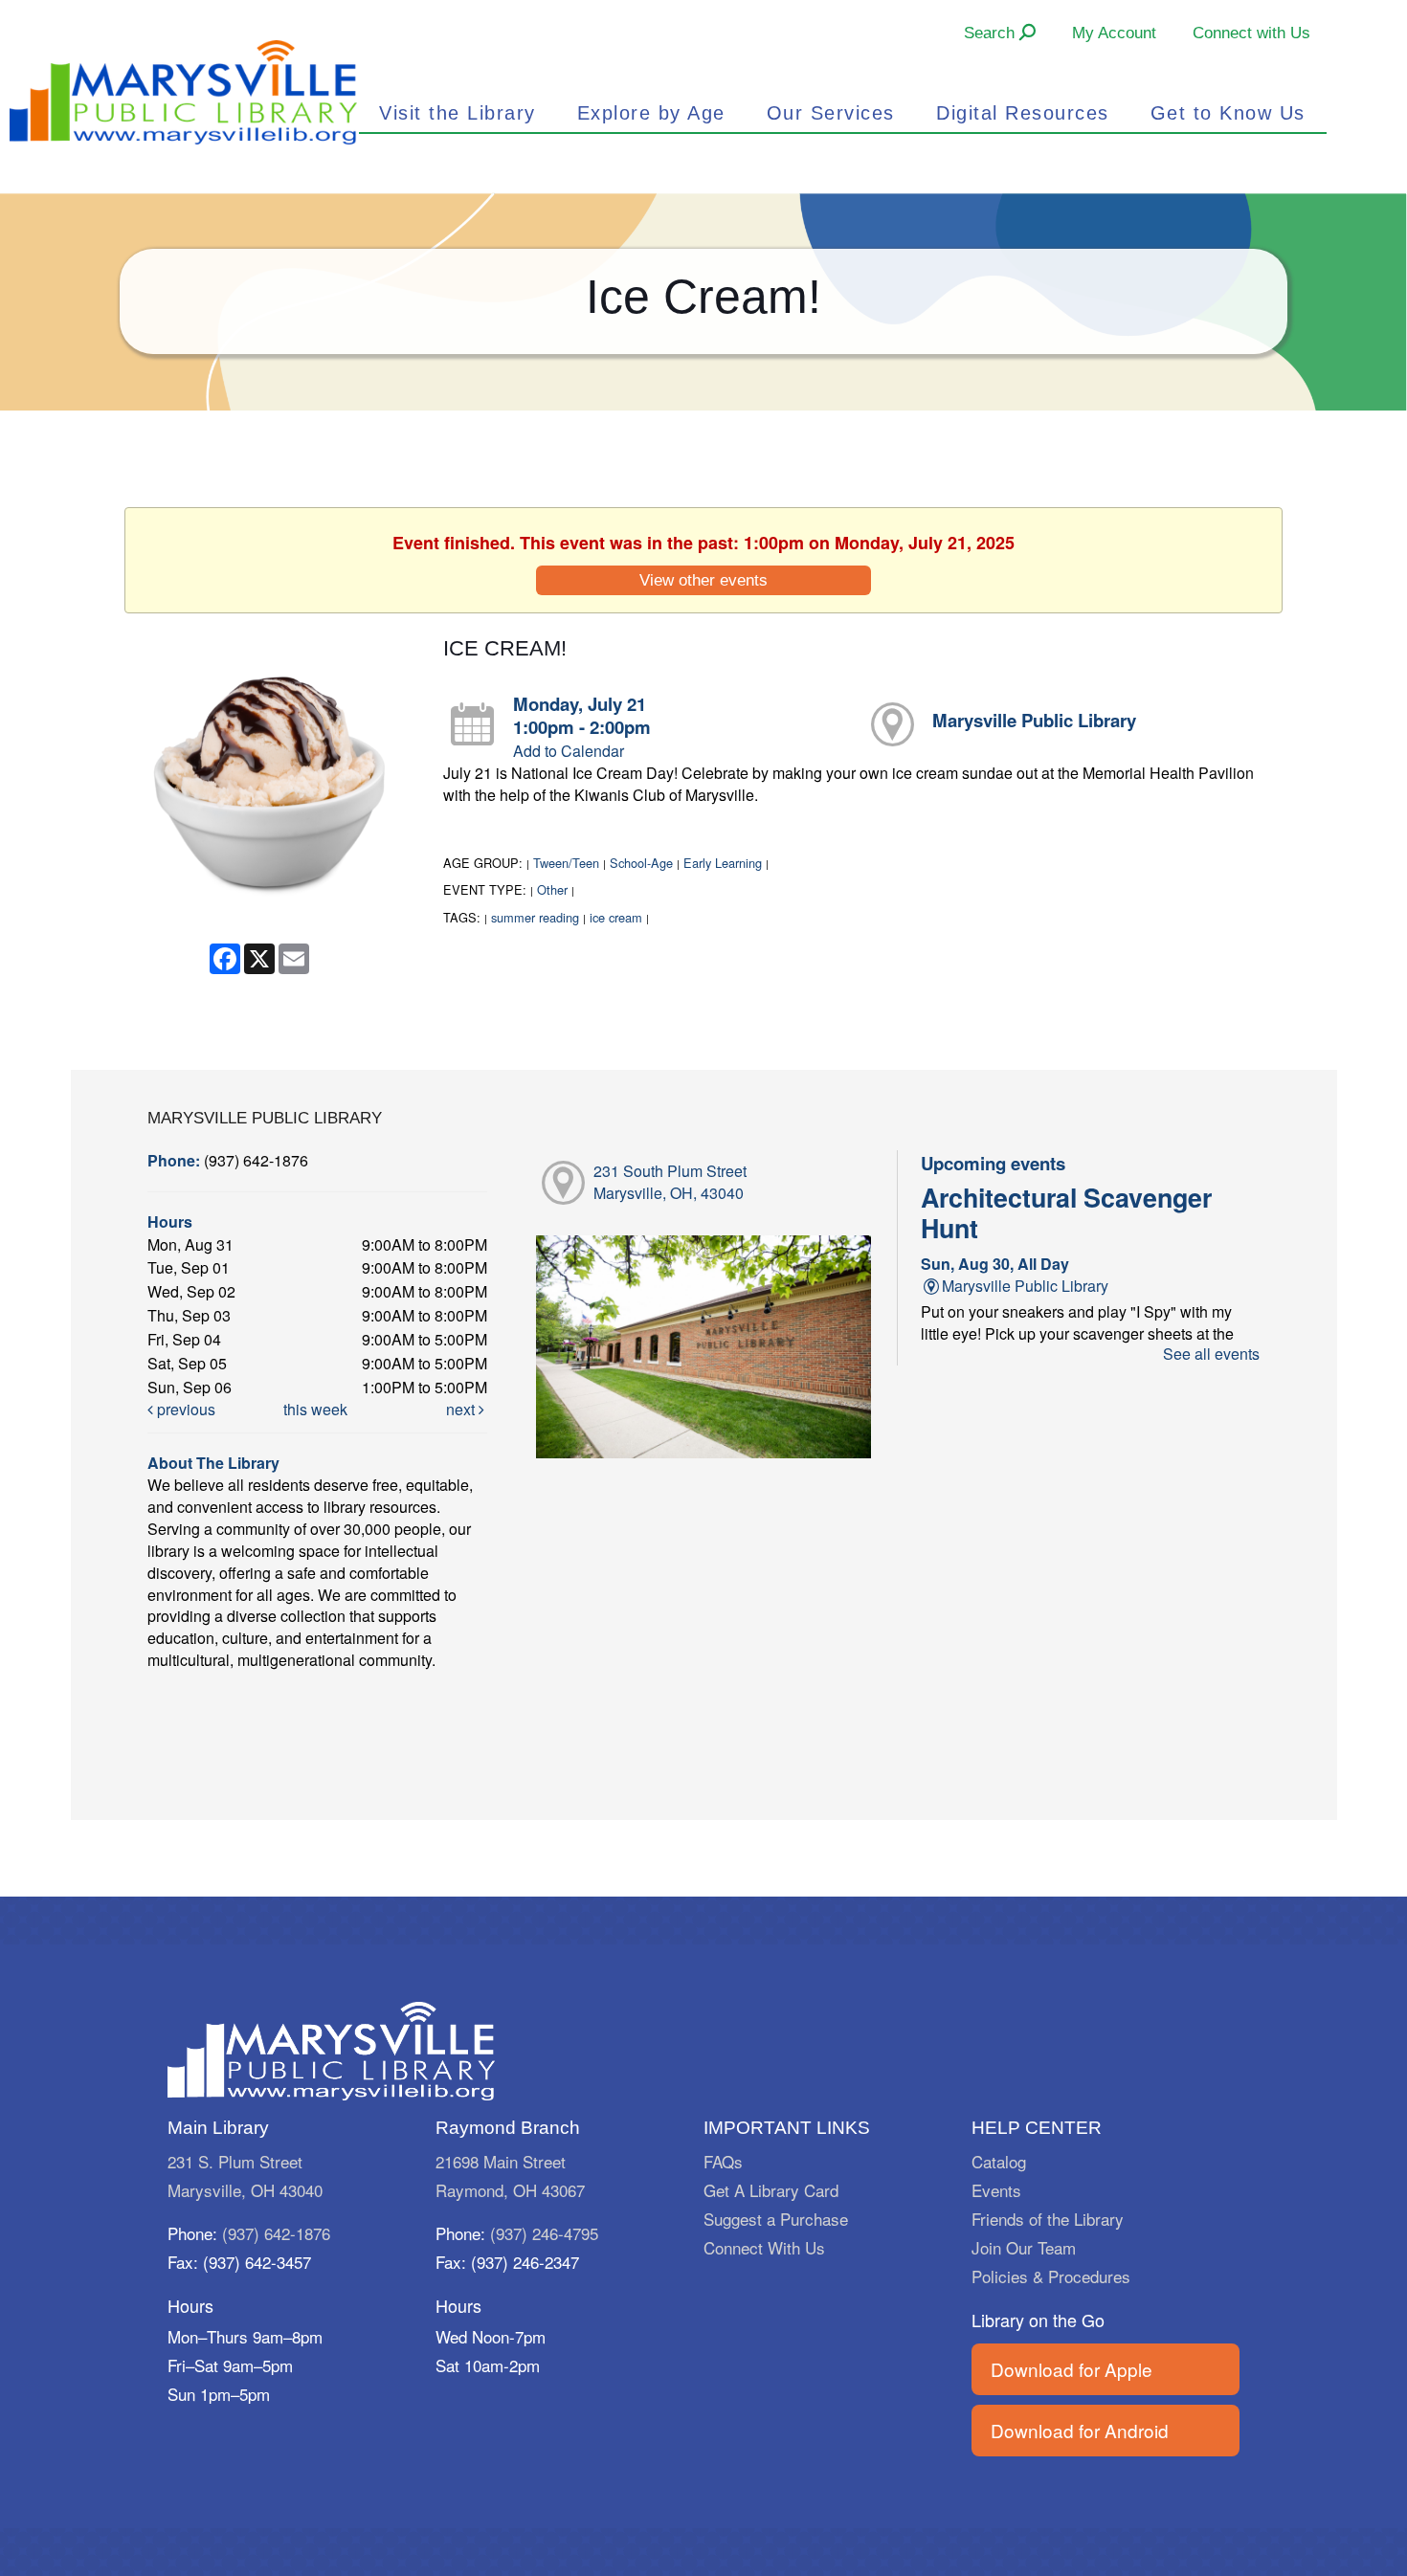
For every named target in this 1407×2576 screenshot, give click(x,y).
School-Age (641, 863)
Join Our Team (1024, 2247)
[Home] (183, 90)
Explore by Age (651, 113)
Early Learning (723, 863)
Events (996, 2190)
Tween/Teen (566, 863)
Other (552, 889)
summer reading (535, 917)
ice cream (616, 917)
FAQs (723, 2161)
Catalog (999, 2161)
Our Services (831, 113)
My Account (1114, 33)
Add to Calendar (569, 751)
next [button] (462, 1409)
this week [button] (315, 1409)
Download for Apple (1072, 2369)
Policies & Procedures (1051, 2276)
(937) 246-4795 (544, 2233)
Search (992, 33)
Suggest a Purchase (776, 2219)
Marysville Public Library (1034, 720)
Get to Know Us (1228, 113)
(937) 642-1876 (276, 2233)
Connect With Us (764, 2247)
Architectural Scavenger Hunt (1066, 1212)
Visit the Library (458, 113)
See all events (1211, 1354)
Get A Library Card (771, 2190)
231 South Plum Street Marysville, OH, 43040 (670, 1182)
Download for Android (1080, 2430)
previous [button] (184, 1409)
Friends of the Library (1048, 2219)
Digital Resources (1023, 113)
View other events (703, 580)
